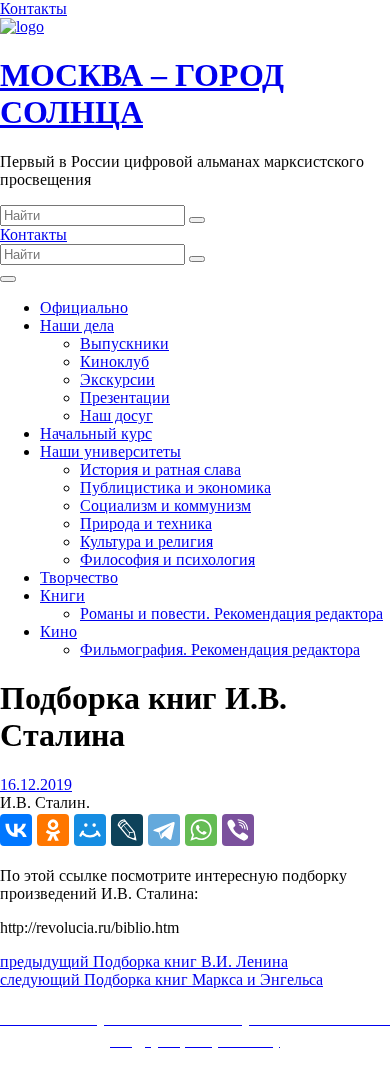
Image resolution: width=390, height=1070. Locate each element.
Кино (58, 631)
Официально (84, 307)
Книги (62, 595)
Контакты (33, 8)
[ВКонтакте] (16, 830)
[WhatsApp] (201, 830)
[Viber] (238, 830)
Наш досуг (116, 415)
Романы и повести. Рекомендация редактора (231, 613)
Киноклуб (114, 361)
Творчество (79, 577)
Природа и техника (146, 523)
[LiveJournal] (127, 830)
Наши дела (77, 325)
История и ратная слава (160, 469)
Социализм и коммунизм (165, 505)
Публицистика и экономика (175, 487)
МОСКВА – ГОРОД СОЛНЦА (142, 93)
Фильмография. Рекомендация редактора (220, 649)
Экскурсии (117, 379)
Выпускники (124, 343)
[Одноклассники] (53, 830)
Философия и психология (167, 559)
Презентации (125, 397)
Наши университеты (110, 451)
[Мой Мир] (90, 830)
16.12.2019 (36, 784)
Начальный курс (96, 433)
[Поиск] (197, 220)
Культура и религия (146, 541)
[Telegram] (164, 830)
